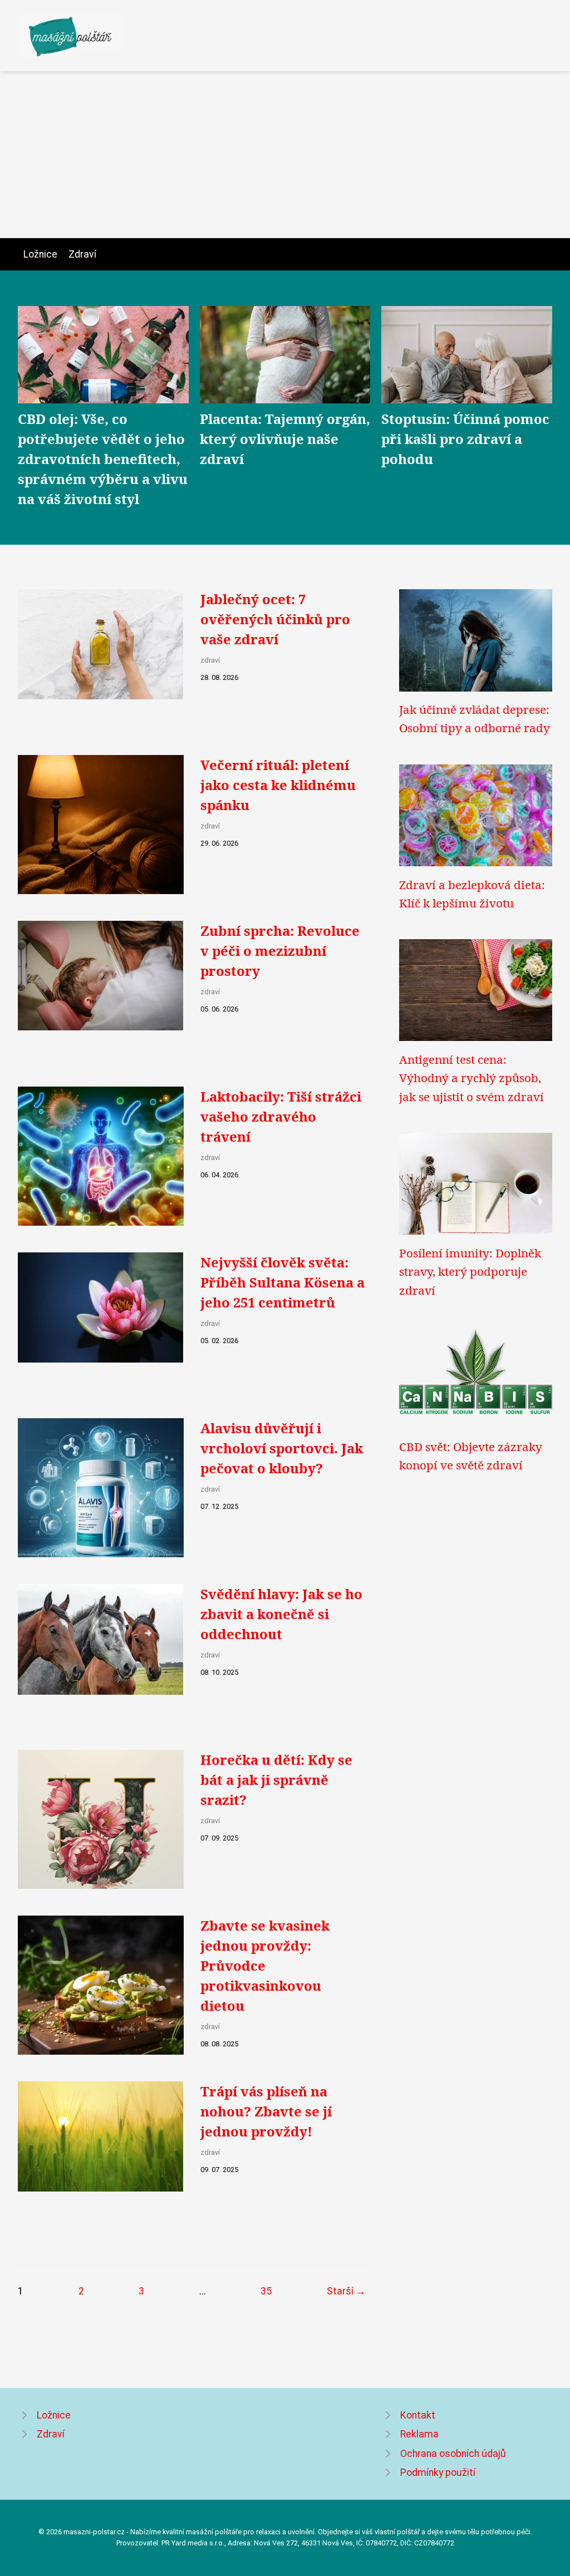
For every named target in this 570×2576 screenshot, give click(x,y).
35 (266, 2291)
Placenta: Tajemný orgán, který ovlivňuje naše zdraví (285, 439)
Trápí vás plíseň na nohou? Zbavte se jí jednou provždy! (266, 2111)
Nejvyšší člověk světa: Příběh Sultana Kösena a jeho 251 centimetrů (282, 1282)
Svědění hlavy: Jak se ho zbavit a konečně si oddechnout (281, 1614)
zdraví (210, 660)
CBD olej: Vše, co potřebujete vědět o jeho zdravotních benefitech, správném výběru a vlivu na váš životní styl (103, 459)
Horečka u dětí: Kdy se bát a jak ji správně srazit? (276, 1780)
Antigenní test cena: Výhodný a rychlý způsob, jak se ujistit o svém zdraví (471, 1078)
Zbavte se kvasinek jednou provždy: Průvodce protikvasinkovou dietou (265, 1965)
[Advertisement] (285, 155)
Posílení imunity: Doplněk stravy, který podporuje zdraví (470, 1272)
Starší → (346, 2291)
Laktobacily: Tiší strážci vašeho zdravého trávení (281, 1116)
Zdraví (82, 254)
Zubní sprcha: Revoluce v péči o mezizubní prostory (280, 951)
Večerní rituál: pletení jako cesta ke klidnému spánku (278, 785)
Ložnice (40, 254)
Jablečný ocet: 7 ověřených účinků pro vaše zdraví (275, 619)
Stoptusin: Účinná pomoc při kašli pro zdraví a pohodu (465, 439)
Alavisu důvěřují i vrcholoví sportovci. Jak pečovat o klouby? (282, 1448)
